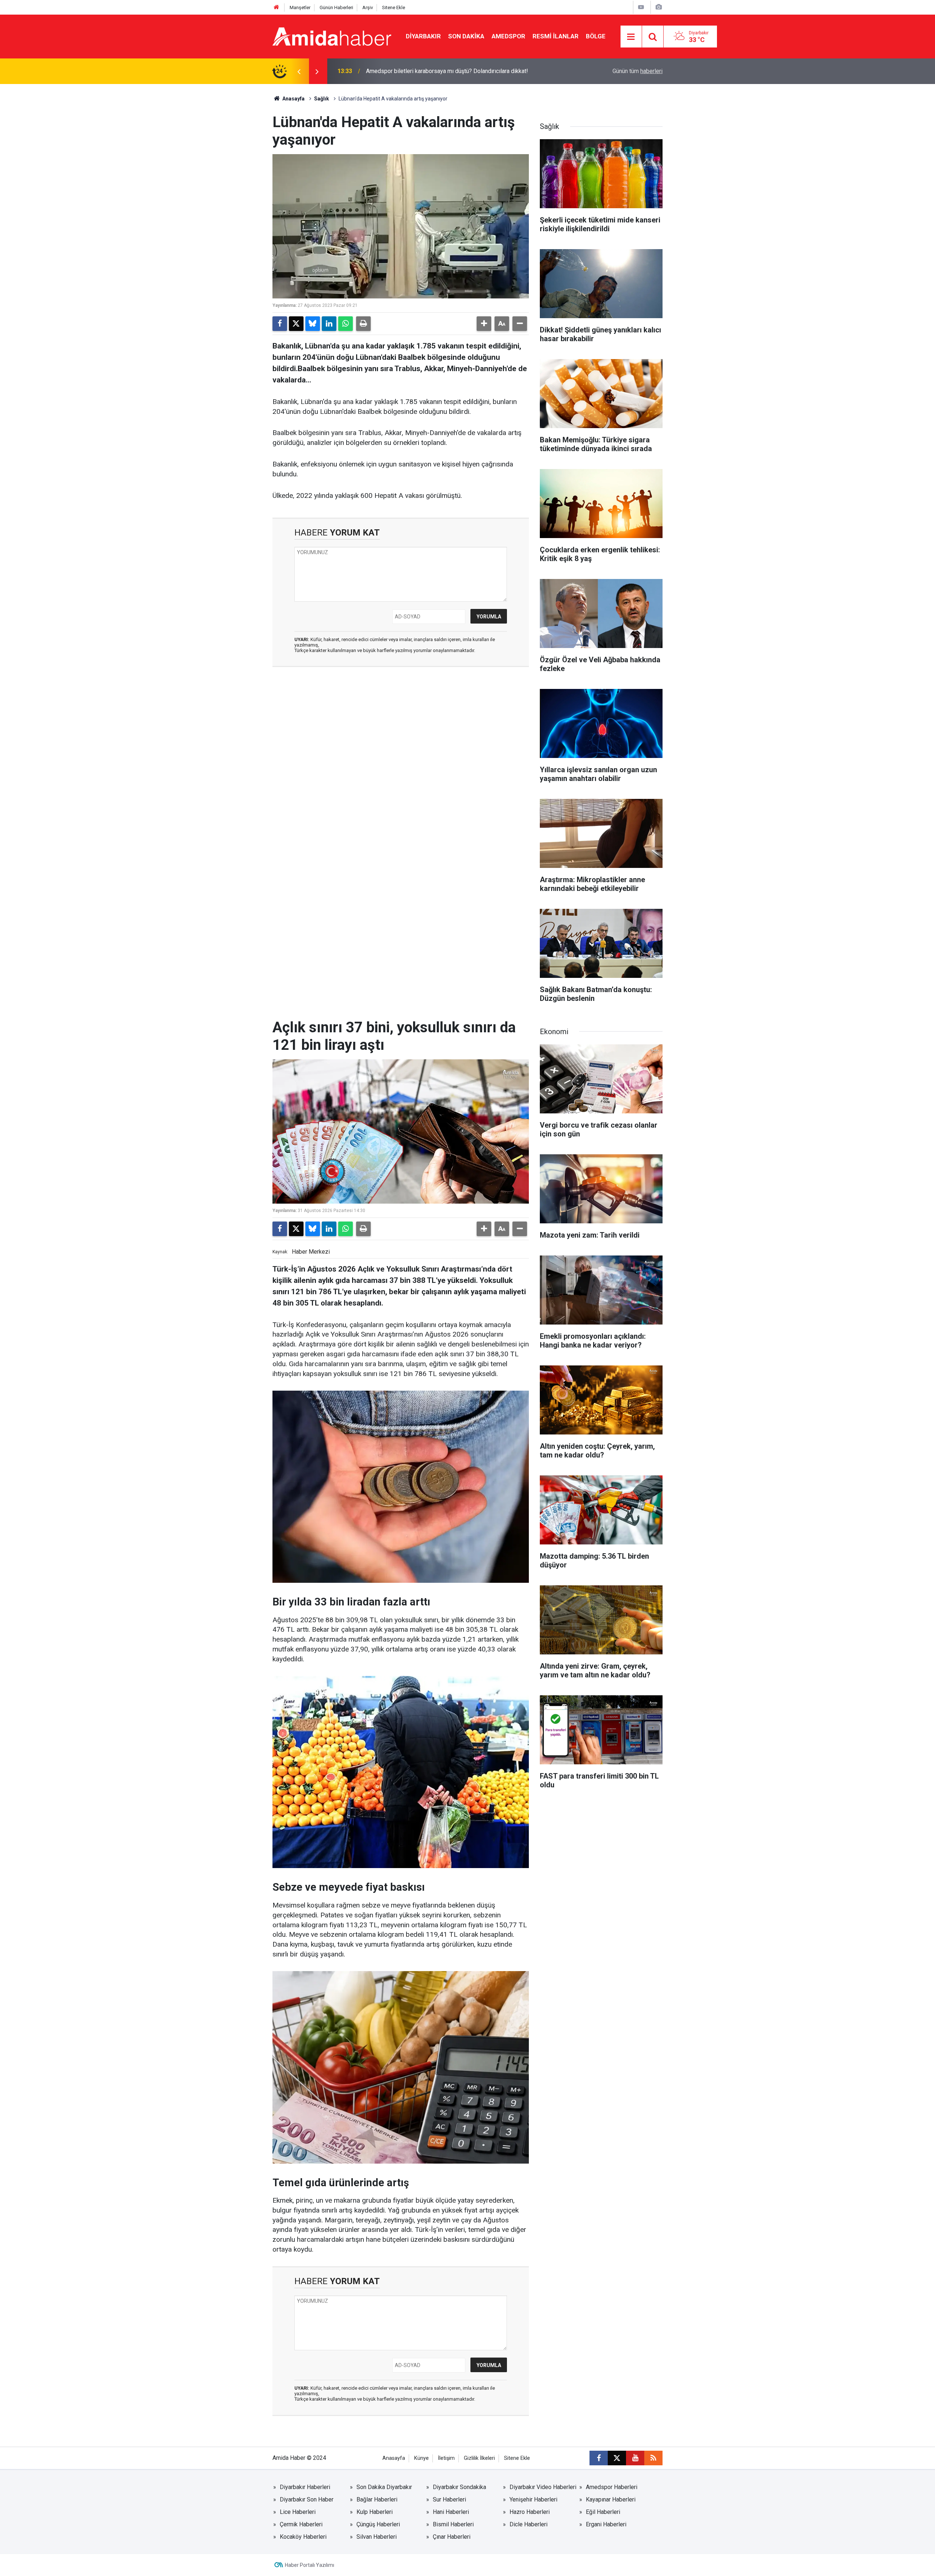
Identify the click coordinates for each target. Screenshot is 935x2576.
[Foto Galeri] (659, 7)
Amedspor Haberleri (612, 2487)
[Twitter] (296, 324)
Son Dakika (466, 36)
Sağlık (322, 99)
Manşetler (300, 7)
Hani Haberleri (451, 2512)
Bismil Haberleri (453, 2524)
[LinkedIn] (329, 324)
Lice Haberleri (298, 2512)
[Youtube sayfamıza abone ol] (635, 2458)
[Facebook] (280, 324)
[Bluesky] (313, 324)
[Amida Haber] (332, 36)
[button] (484, 324)
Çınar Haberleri (452, 2537)
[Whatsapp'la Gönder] (346, 324)
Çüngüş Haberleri (378, 2524)
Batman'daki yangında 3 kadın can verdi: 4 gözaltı (428, 71)
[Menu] (631, 37)
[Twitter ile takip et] (617, 2458)
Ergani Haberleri (606, 2524)
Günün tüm (638, 71)
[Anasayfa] (276, 7)
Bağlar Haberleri (377, 2499)
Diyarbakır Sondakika (459, 2487)
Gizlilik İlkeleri (479, 2458)
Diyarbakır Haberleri (305, 2487)
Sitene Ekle (394, 7)
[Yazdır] (363, 324)
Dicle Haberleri (528, 2524)
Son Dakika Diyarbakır (384, 2487)
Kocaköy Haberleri (303, 2537)
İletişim (446, 2458)
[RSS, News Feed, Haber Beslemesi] (653, 2458)
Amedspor (508, 36)
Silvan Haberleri (377, 2537)
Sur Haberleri (449, 2499)
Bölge (596, 36)
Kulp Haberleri (375, 2512)
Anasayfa (293, 99)
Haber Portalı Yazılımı (310, 2565)
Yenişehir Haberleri (533, 2499)
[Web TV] (641, 7)
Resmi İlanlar (556, 36)
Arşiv (368, 7)
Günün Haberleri (336, 7)
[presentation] (299, 71)
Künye (421, 2458)
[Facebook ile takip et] (599, 2458)
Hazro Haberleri (530, 2512)
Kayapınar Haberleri (611, 2499)
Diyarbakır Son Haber (307, 2499)
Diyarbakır (423, 36)
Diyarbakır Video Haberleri (543, 2487)
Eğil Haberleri (603, 2512)
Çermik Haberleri (301, 2524)
